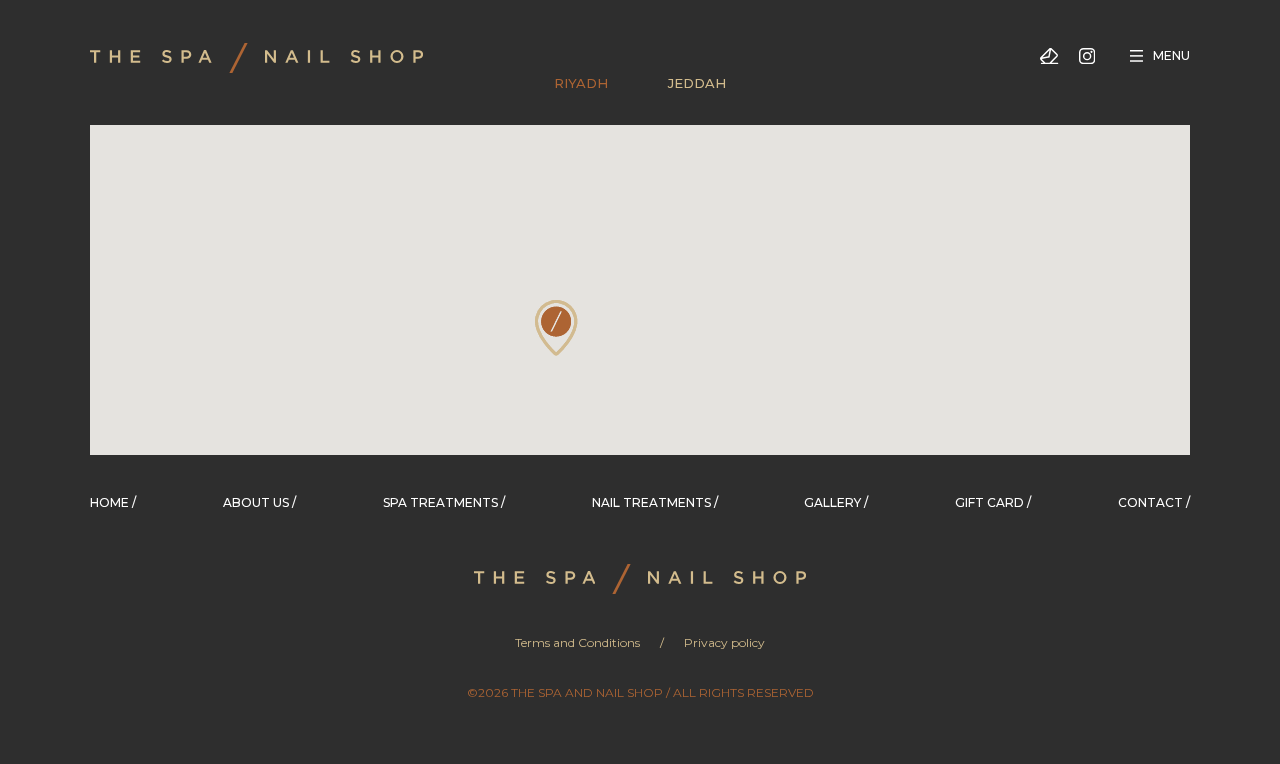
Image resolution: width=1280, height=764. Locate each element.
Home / (113, 502)
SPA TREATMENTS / (444, 502)
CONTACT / (1154, 502)
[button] (556, 328)
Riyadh (581, 83)
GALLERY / (836, 502)
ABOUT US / (259, 502)
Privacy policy (724, 642)
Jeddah (697, 83)
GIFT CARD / (993, 502)
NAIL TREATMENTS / (655, 502)
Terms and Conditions (577, 642)
